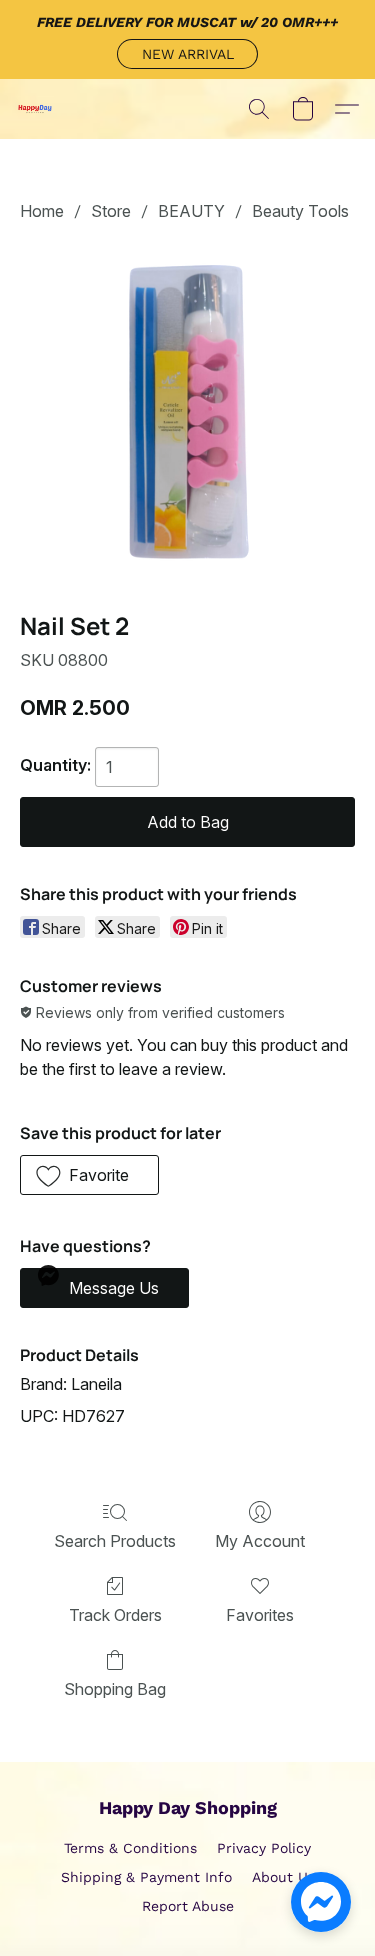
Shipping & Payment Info (146, 1877)
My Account (260, 1541)
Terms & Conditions (130, 1848)
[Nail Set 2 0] (187, 412)
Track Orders (115, 1615)
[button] (187, 54)
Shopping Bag (115, 1689)
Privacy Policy (264, 1848)
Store (111, 211)
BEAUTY (191, 211)
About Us (283, 1877)
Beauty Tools (300, 211)
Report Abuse (188, 1906)
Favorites (260, 1615)
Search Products (115, 1541)
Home (42, 211)
